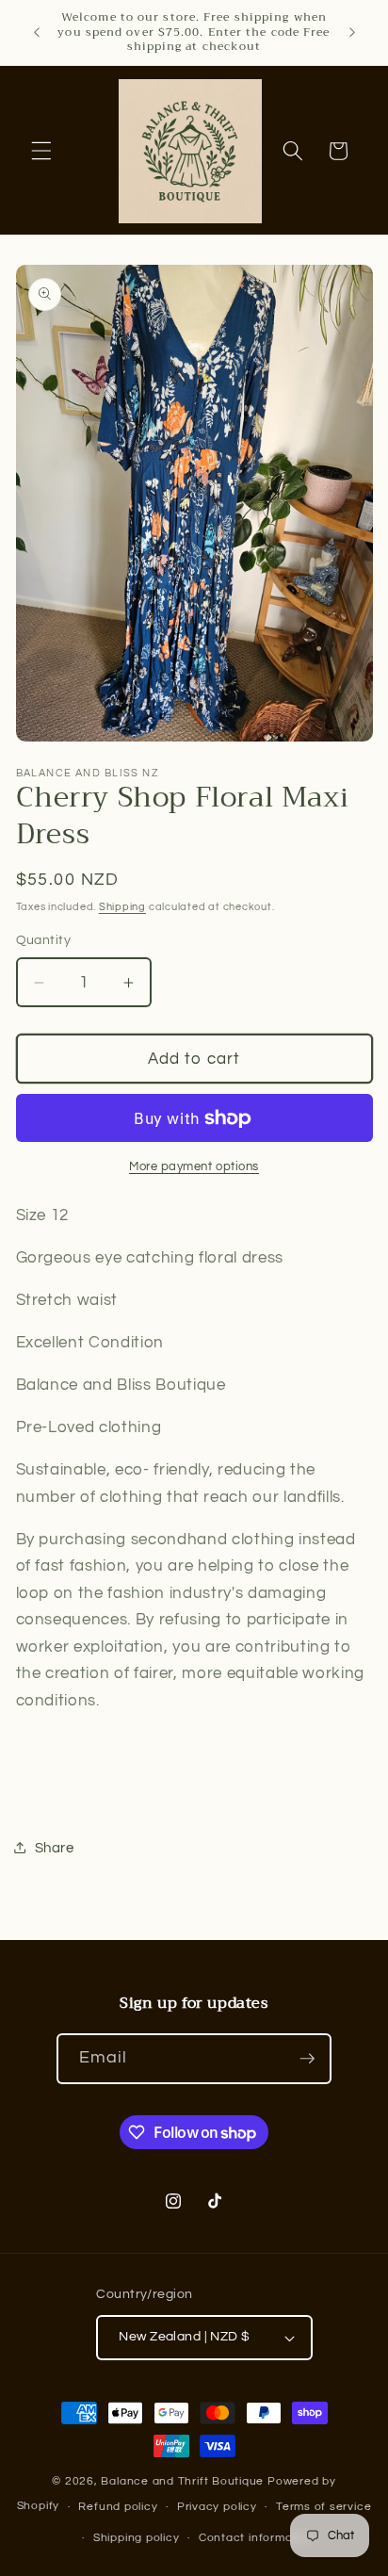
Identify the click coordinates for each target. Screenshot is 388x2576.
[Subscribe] (307, 2059)
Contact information (257, 2538)
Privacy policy (217, 2507)
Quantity (44, 940)
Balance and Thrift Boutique (184, 2481)
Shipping (122, 907)
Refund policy (118, 2507)
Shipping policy (137, 2538)
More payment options (194, 1166)
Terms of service (323, 2507)
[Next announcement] (352, 32)
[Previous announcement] (37, 32)
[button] (41, 151)
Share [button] (55, 1848)
